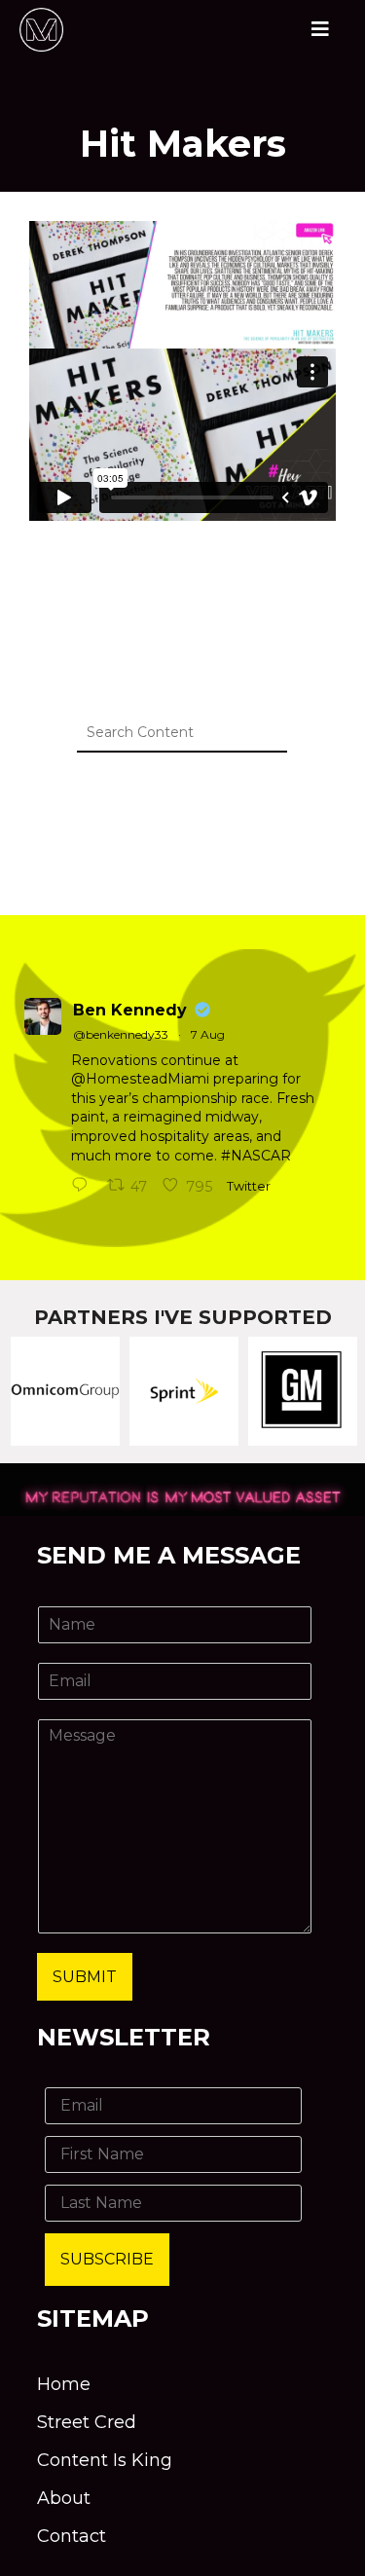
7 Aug (208, 1034)
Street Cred (87, 2422)
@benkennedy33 (121, 1034)
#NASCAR (256, 1156)
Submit (85, 1977)
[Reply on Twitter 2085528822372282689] (84, 1187)
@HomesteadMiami (140, 1079)
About (64, 2498)
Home (64, 2384)
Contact (72, 2536)
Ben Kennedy (130, 1010)
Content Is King (105, 2460)
